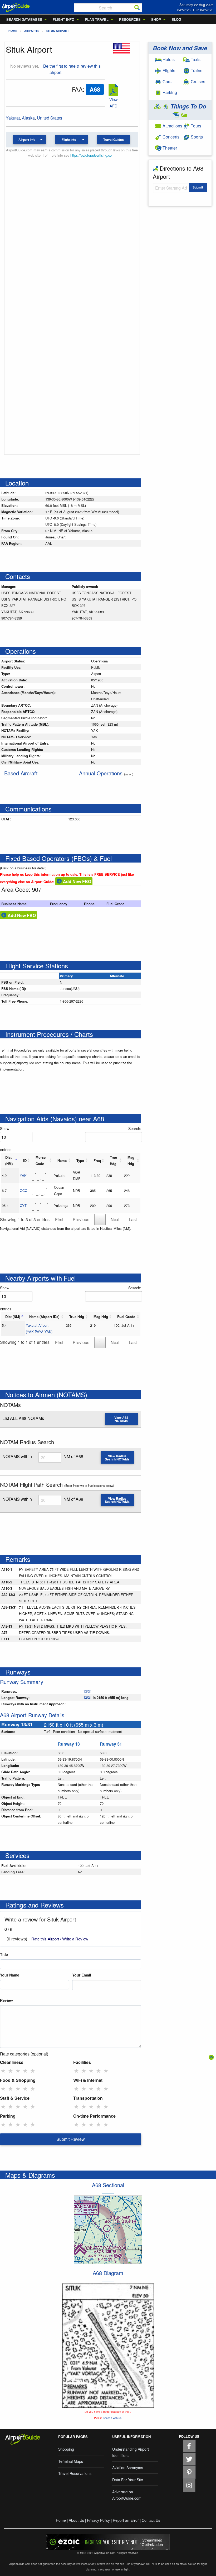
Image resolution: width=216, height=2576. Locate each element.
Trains (196, 70)
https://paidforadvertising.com (92, 155)
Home (13, 31)
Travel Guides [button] (114, 140)
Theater (169, 148)
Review (6, 2000)
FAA (77, 89)
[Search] (137, 8)
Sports (196, 137)
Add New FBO (77, 881)
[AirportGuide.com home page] (16, 7)
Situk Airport (58, 31)
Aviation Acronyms (128, 2468)
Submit (198, 187)
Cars (166, 81)
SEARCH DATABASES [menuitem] (24, 19)
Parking (169, 92)
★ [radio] (3, 2070)
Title (4, 1954)
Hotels (168, 59)
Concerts (170, 137)
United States (50, 118)
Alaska (28, 118)
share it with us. (113, 2418)
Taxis (195, 59)
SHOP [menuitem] (156, 19)
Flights (168, 70)
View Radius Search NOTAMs (117, 1458)
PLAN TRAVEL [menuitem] (97, 19)
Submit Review (71, 2139)
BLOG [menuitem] (176, 19)
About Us (76, 2520)
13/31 (87, 1691)
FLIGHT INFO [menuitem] (63, 19)
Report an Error (126, 2520)
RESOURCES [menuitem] (130, 19)
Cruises (197, 81)
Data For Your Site (128, 2480)
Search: (135, 1128)
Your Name (10, 1975)
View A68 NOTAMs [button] (121, 1419)
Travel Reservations (75, 2473)
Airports (32, 31)
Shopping (66, 2449)
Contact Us (151, 2520)
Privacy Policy (98, 2520)
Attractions (172, 126)
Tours (195, 126)
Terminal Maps (71, 2461)
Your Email (82, 1975)
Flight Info (69, 140)
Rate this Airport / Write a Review (60, 1939)
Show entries (6, 1139)
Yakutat (13, 118)
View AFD (113, 103)
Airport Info (27, 140)
